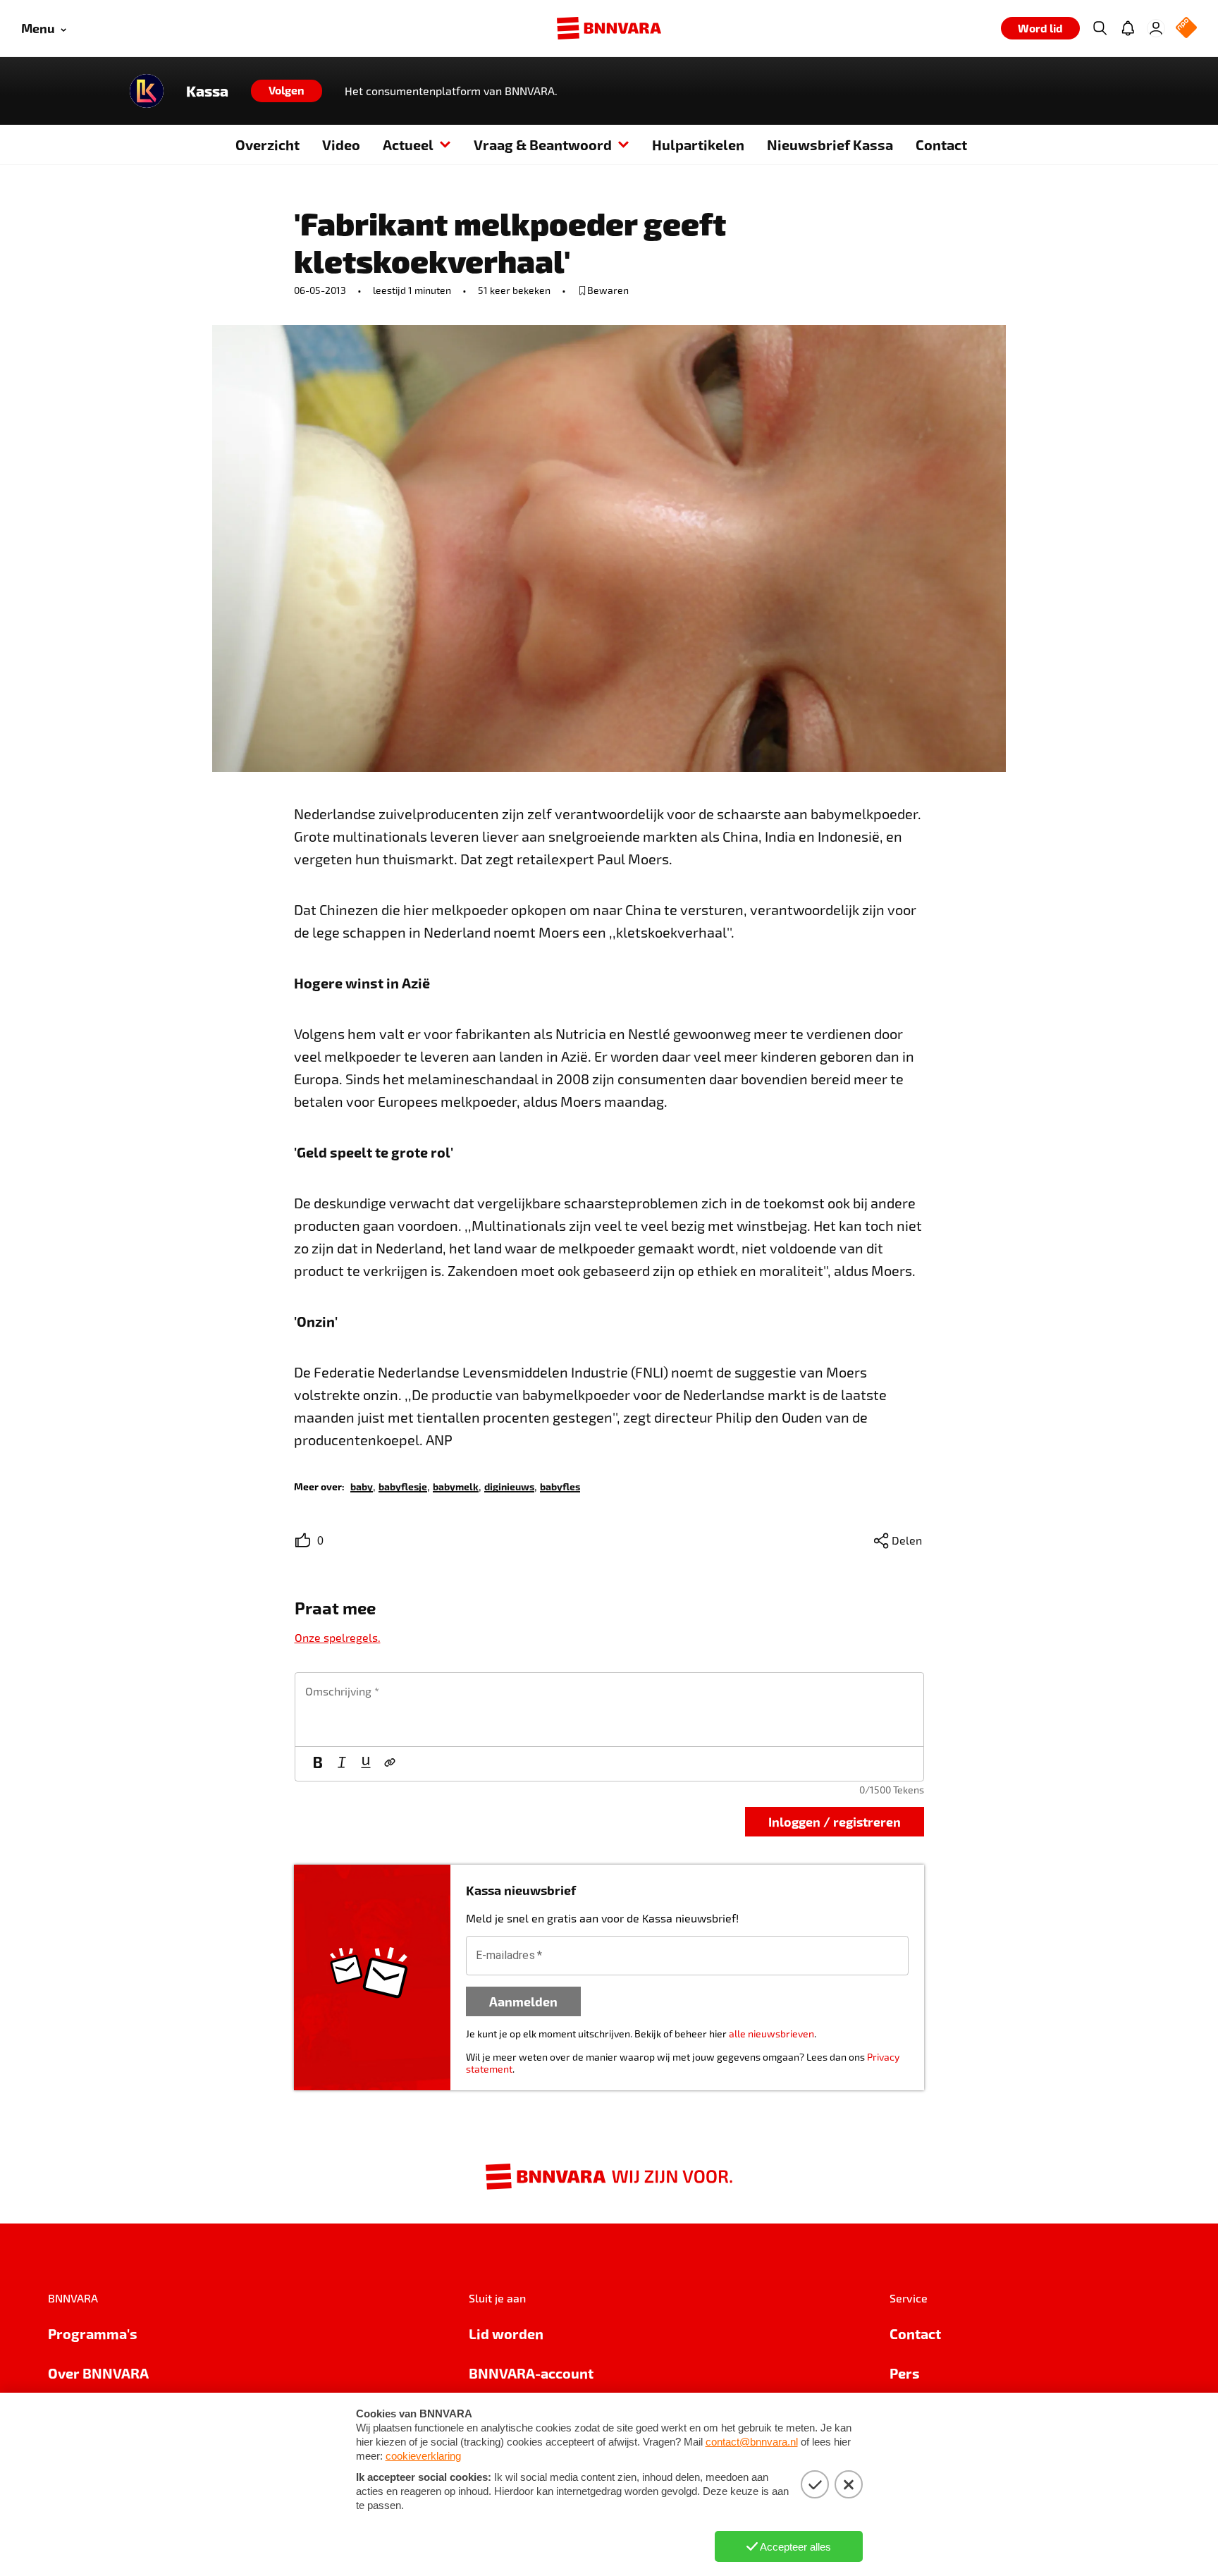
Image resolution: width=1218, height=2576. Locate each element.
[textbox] (609, 1710)
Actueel (408, 145)
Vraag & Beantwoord (543, 145)
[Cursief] (342, 1764)
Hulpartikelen (698, 145)
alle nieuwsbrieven (771, 2034)
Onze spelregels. (338, 1637)
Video (341, 145)
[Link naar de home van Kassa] (147, 91)
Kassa (207, 91)
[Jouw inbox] (1128, 28)
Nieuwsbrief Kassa (830, 145)
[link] (362, 1486)
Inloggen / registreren (835, 1821)
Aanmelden (523, 2001)
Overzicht (267, 145)
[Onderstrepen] (366, 1764)
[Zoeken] (1100, 28)
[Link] (390, 1764)
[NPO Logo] (1186, 29)
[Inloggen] (1156, 28)
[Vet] (318, 1764)
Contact (941, 145)
